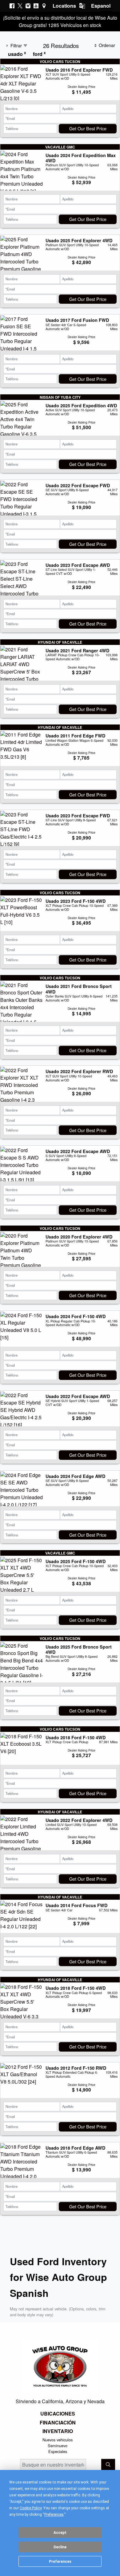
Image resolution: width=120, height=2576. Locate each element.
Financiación (58, 2423)
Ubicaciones (58, 2414)
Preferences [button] (54, 2515)
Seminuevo (58, 2446)
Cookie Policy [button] (31, 2508)
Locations (64, 6)
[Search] (108, 2465)
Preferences (60, 2562)
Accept (60, 2533)
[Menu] (106, 12)
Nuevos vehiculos (58, 2440)
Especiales (58, 2451)
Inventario (58, 2431)
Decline (60, 2547)
